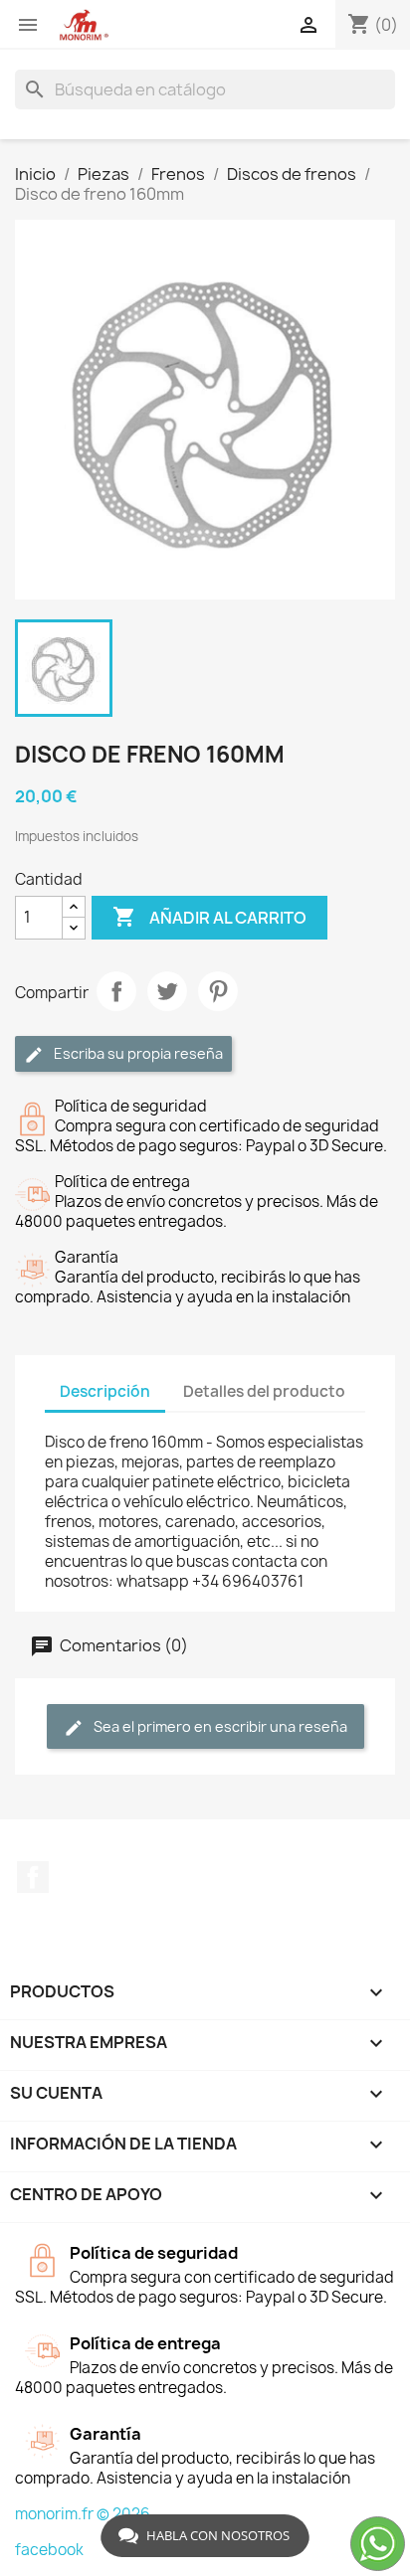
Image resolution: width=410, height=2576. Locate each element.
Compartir (116, 991)
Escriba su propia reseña (137, 1053)
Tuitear (167, 991)
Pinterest (218, 991)
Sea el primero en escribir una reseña (219, 1726)
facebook (49, 2550)
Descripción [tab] (105, 1391)
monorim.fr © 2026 (83, 2514)
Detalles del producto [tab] (264, 1391)
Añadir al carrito (209, 917)
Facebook (33, 1877)
